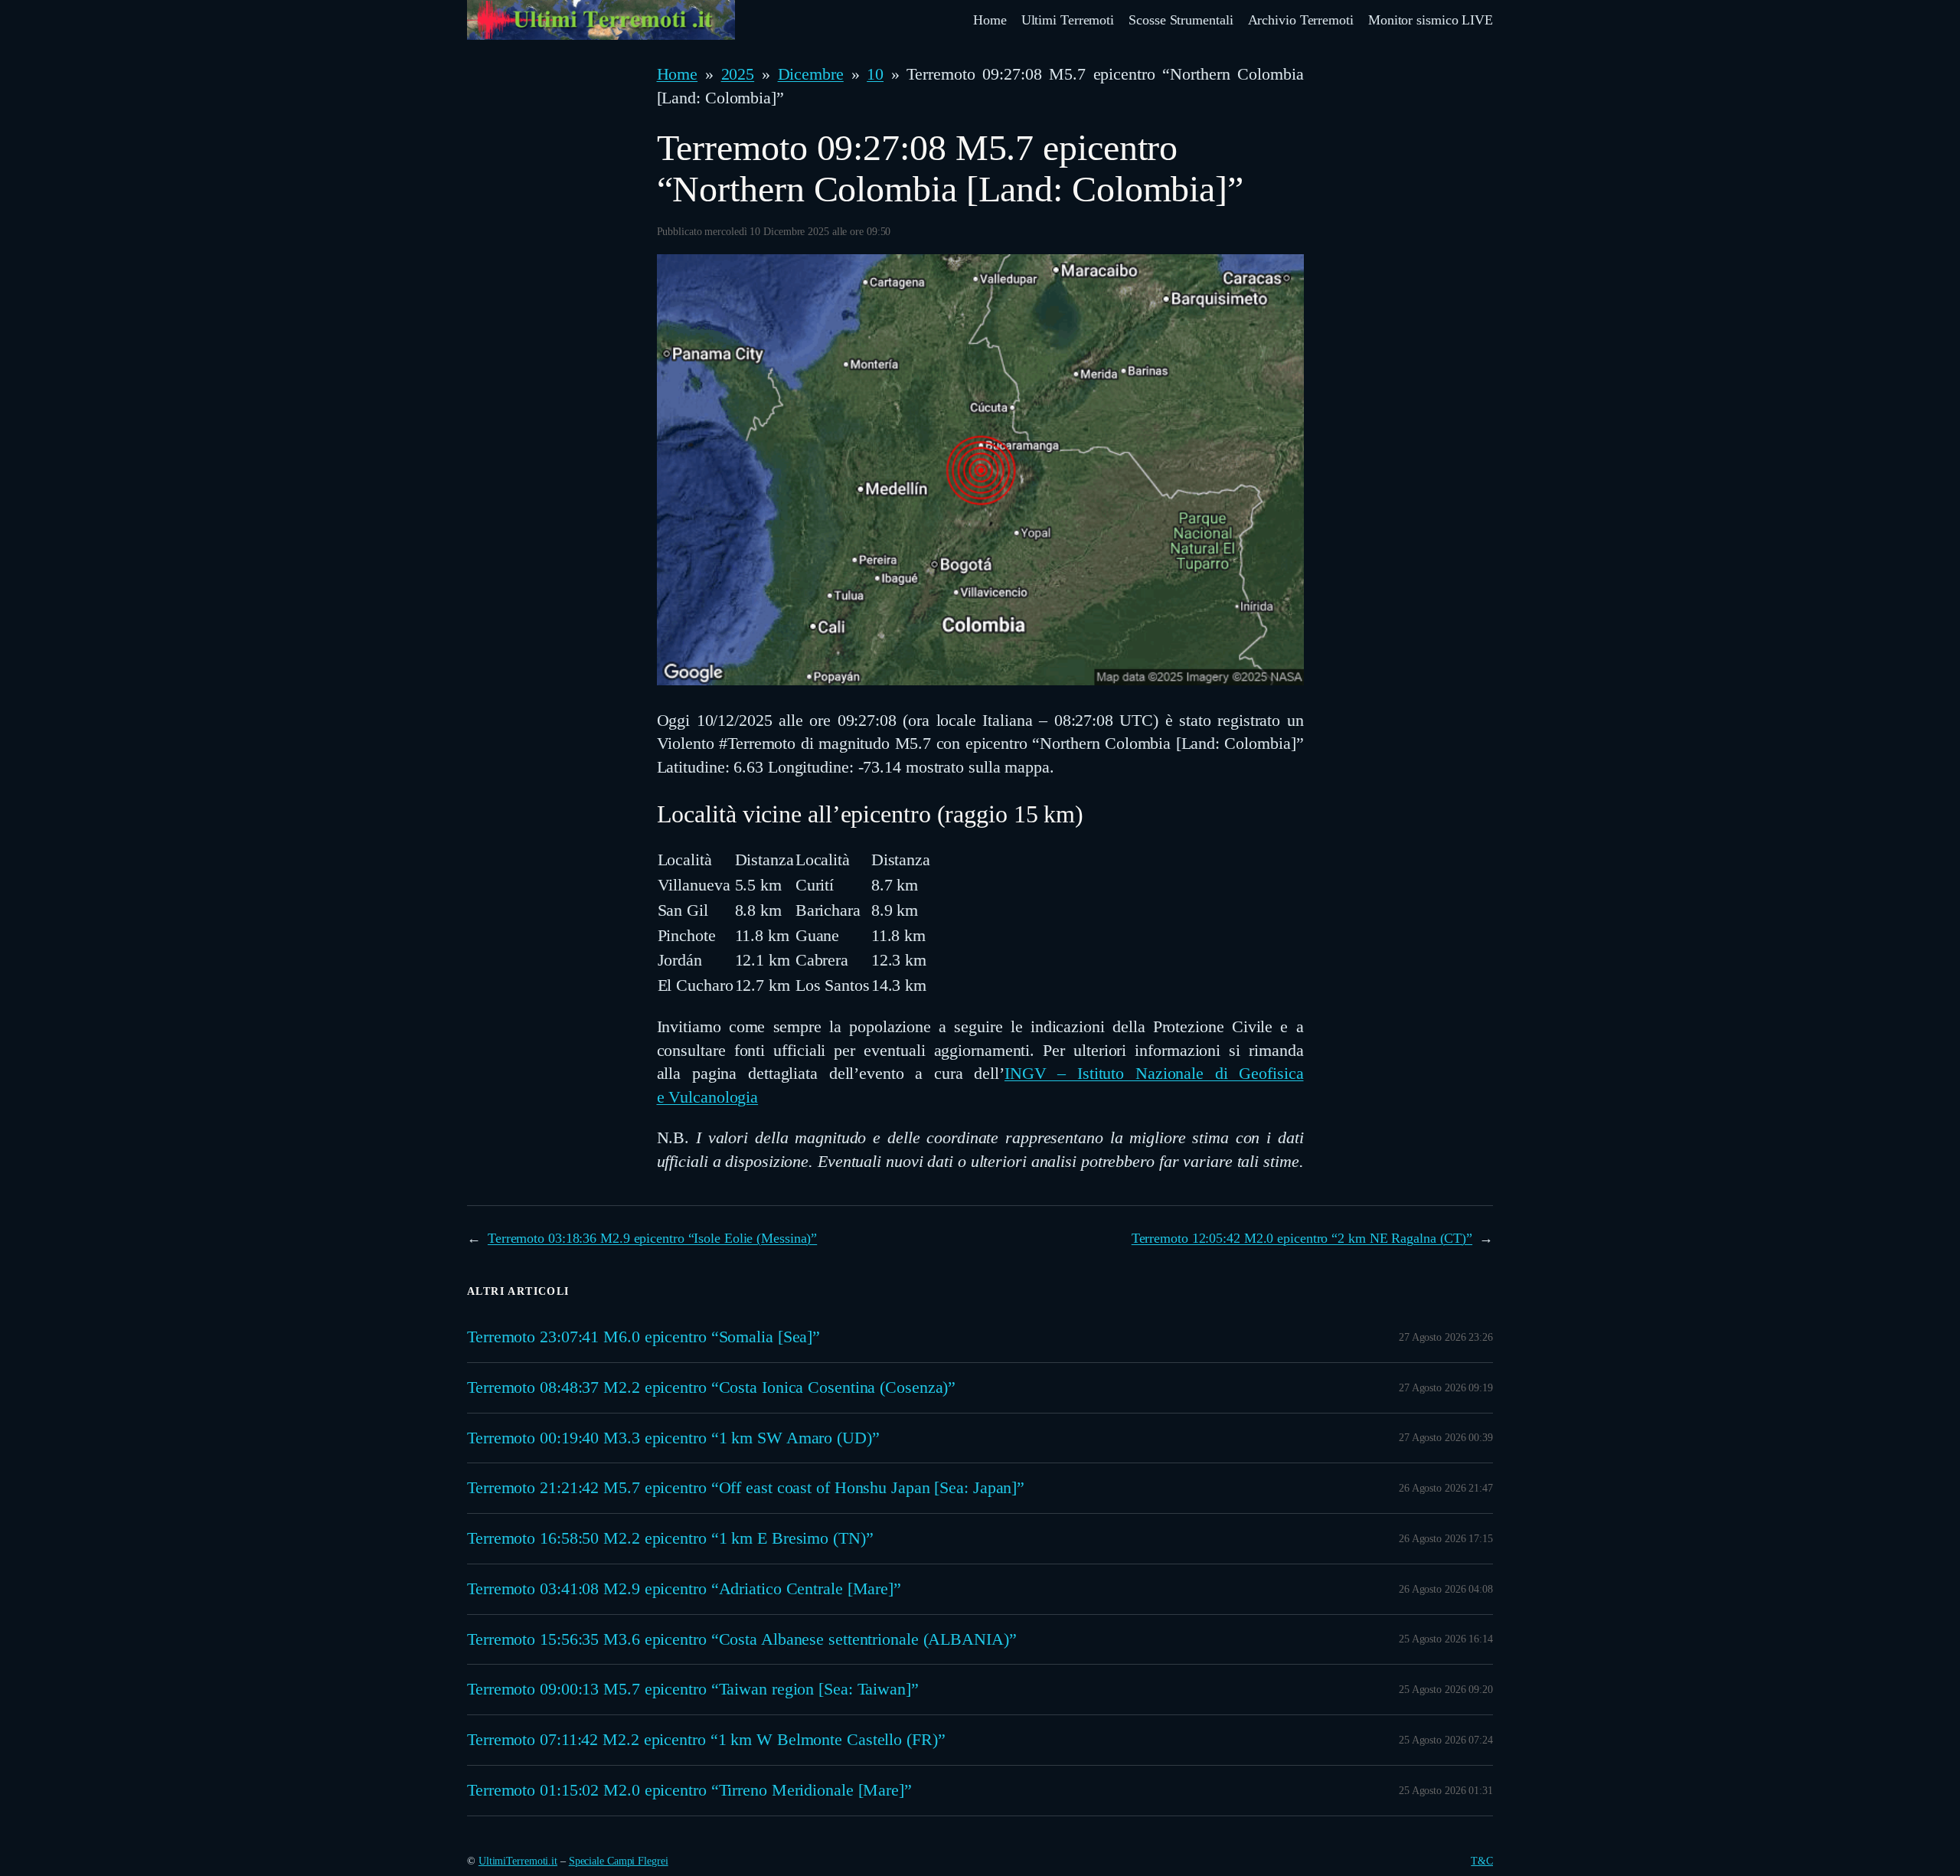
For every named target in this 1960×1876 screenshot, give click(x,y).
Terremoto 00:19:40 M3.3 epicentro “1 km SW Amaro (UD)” (673, 1438)
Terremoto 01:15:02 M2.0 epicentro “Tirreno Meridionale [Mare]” (689, 1790)
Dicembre (811, 74)
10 (875, 74)
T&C (1482, 1861)
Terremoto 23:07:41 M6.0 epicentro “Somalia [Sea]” (644, 1337)
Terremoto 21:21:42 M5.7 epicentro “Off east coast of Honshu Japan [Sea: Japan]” (746, 1488)
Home (678, 74)
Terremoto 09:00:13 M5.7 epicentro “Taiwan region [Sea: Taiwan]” (693, 1689)
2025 (738, 74)
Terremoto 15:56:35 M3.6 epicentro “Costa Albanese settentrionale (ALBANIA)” (742, 1639)
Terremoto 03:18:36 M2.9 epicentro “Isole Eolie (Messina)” (652, 1238)
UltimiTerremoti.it (518, 1861)
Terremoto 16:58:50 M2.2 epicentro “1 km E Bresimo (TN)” (670, 1538)
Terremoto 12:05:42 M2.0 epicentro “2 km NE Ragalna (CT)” (1302, 1238)
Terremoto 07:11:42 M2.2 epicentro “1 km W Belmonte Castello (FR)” (706, 1740)
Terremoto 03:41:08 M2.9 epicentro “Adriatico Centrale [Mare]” (684, 1589)
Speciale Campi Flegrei (619, 1861)
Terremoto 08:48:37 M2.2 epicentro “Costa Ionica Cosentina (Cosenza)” (711, 1387)
